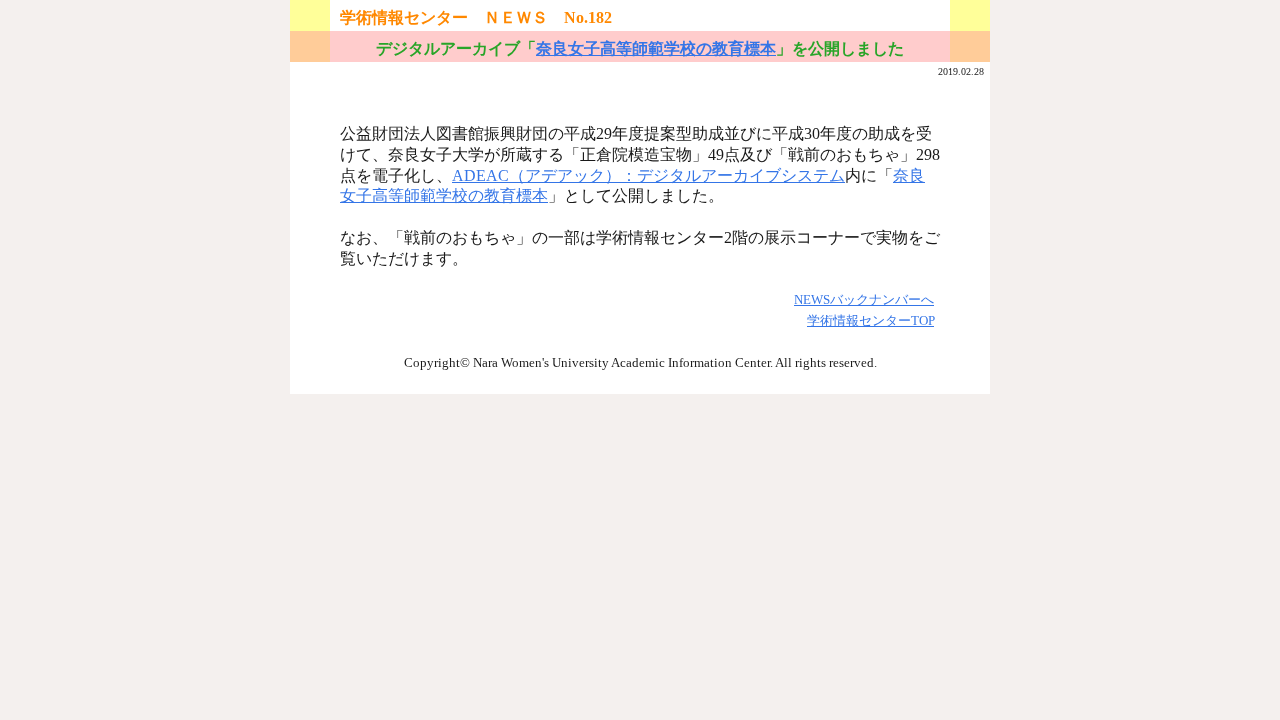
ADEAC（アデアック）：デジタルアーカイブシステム (648, 175)
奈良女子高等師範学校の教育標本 (656, 48)
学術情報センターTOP (870, 320)
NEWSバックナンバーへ (864, 299)
